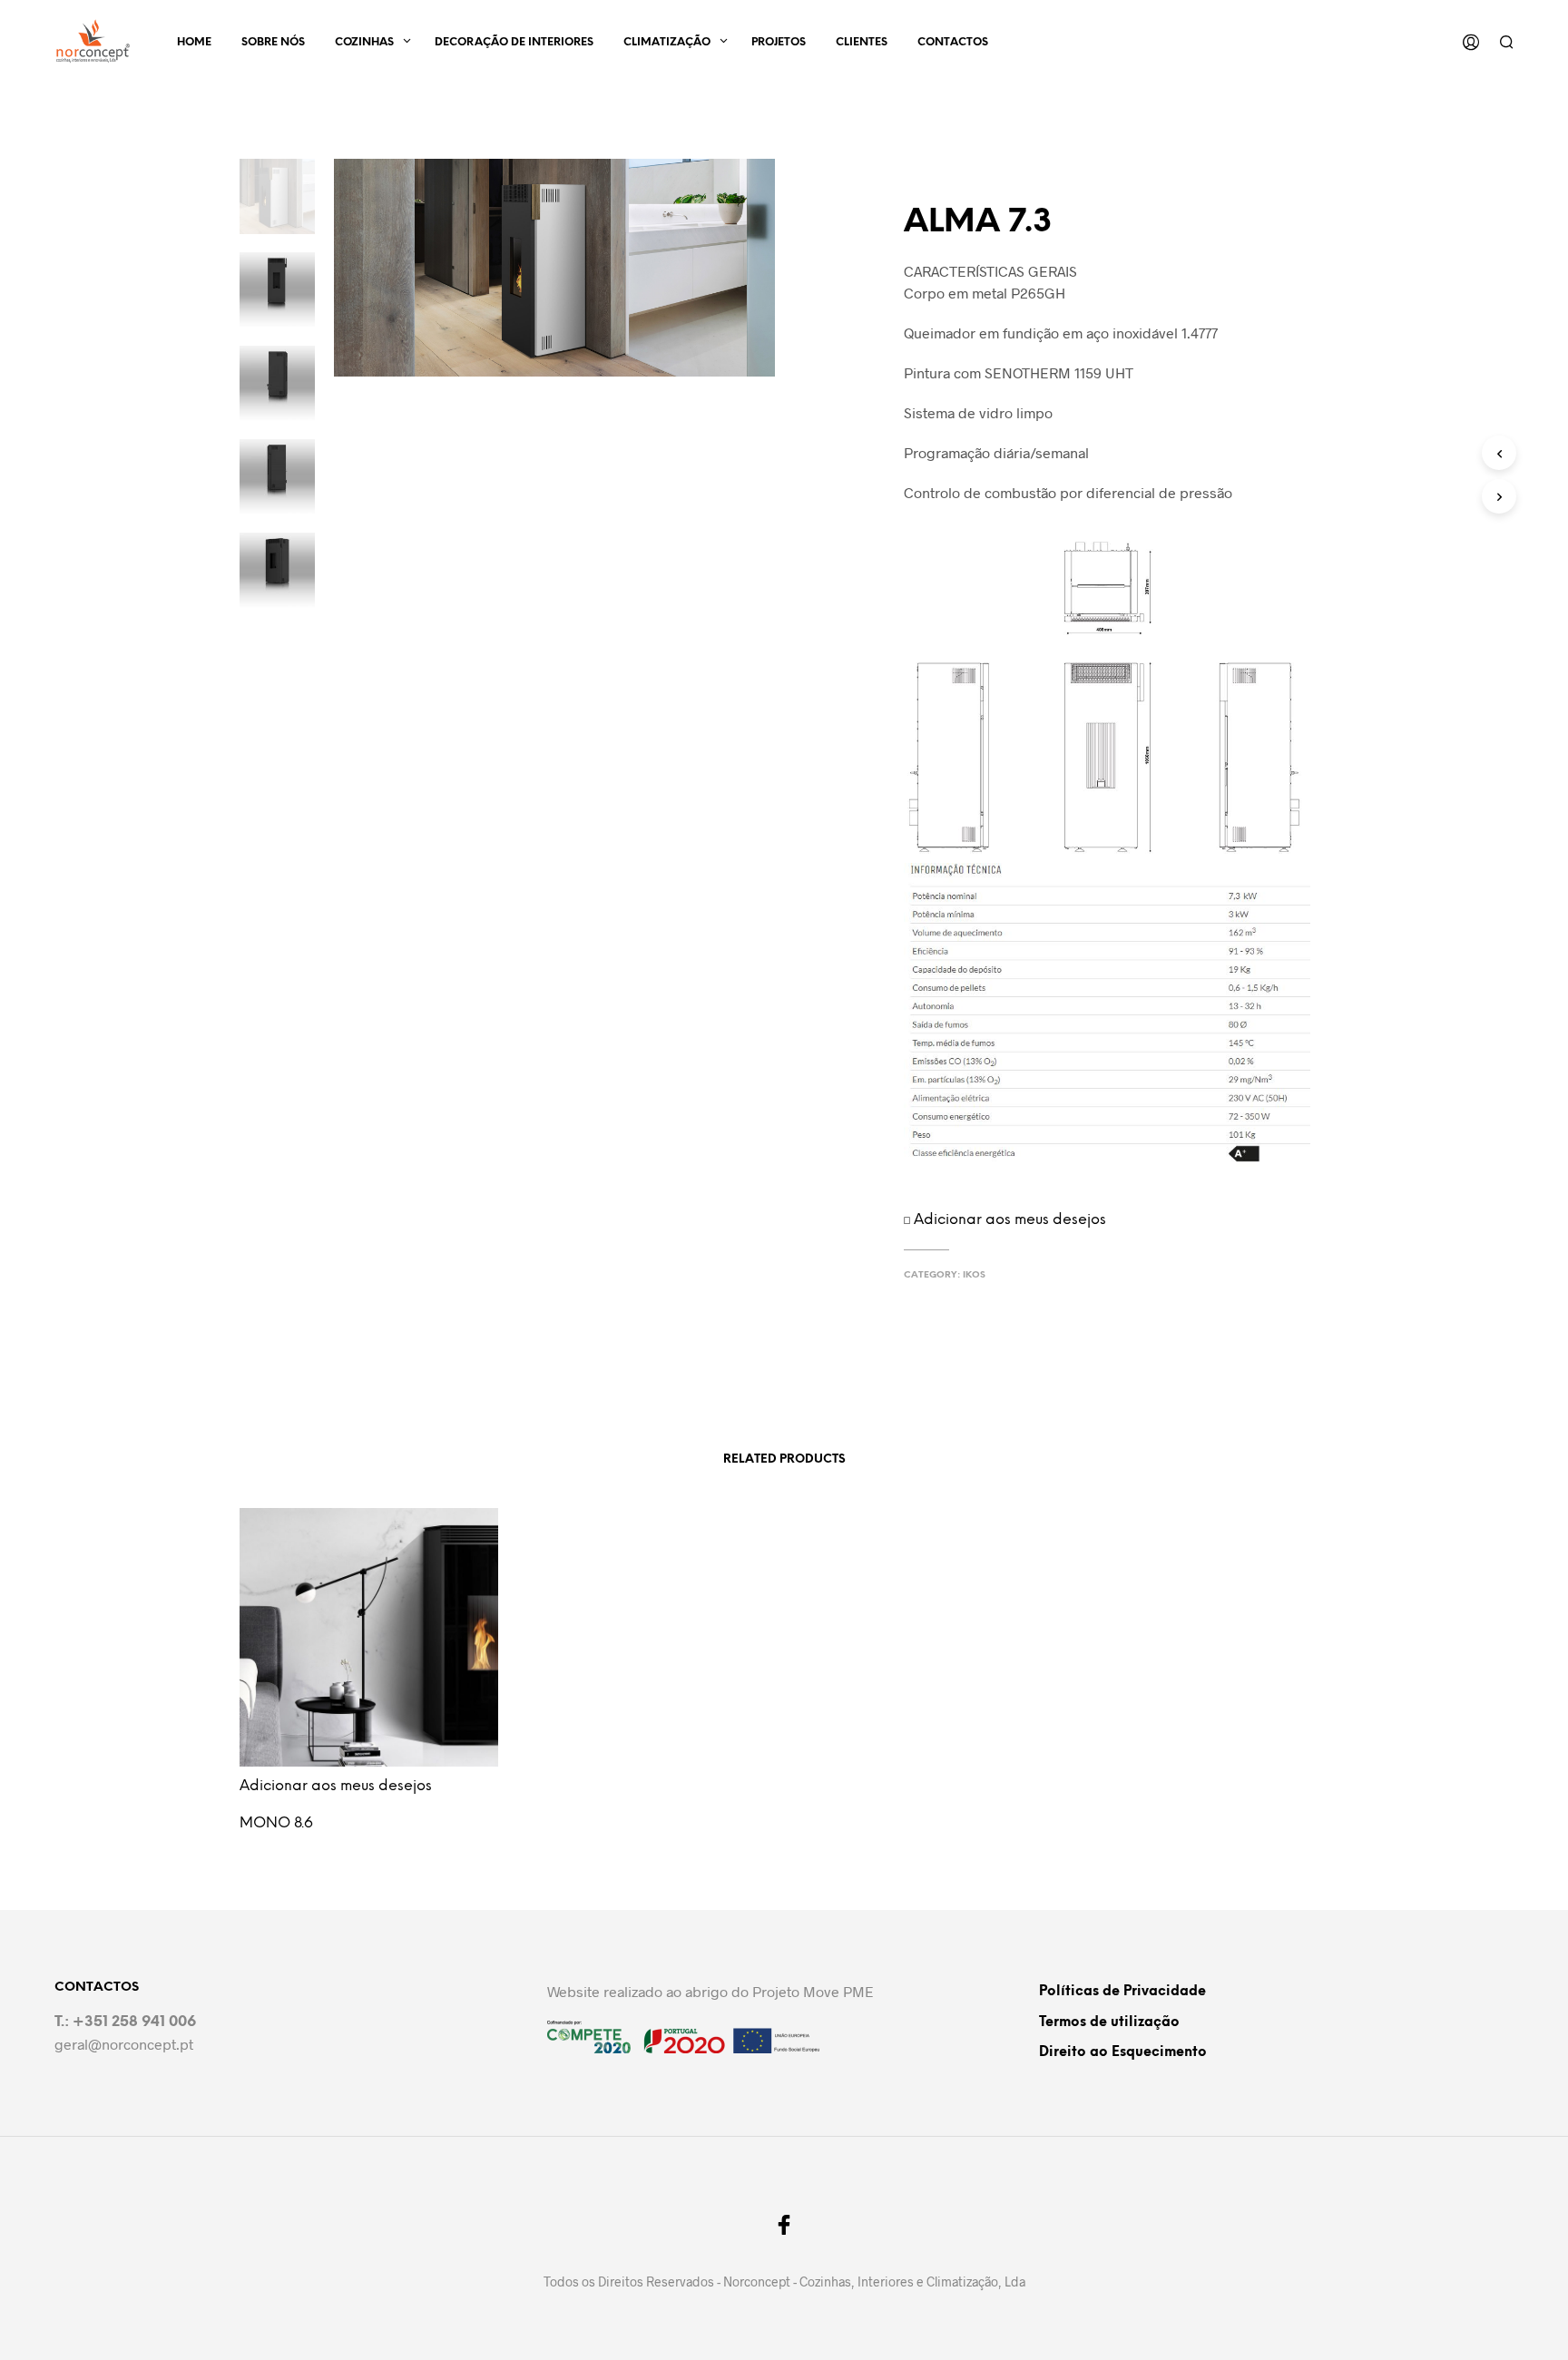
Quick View (379, 1779)
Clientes (862, 42)
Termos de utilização (1109, 2022)
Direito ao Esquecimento (1123, 2052)
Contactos (953, 42)
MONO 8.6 (276, 1823)
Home (194, 42)
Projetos (779, 42)
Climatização (667, 42)
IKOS (974, 1275)
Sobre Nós (273, 42)
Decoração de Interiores (514, 42)
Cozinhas (364, 42)
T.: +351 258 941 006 (125, 2022)
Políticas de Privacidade (1122, 1992)
